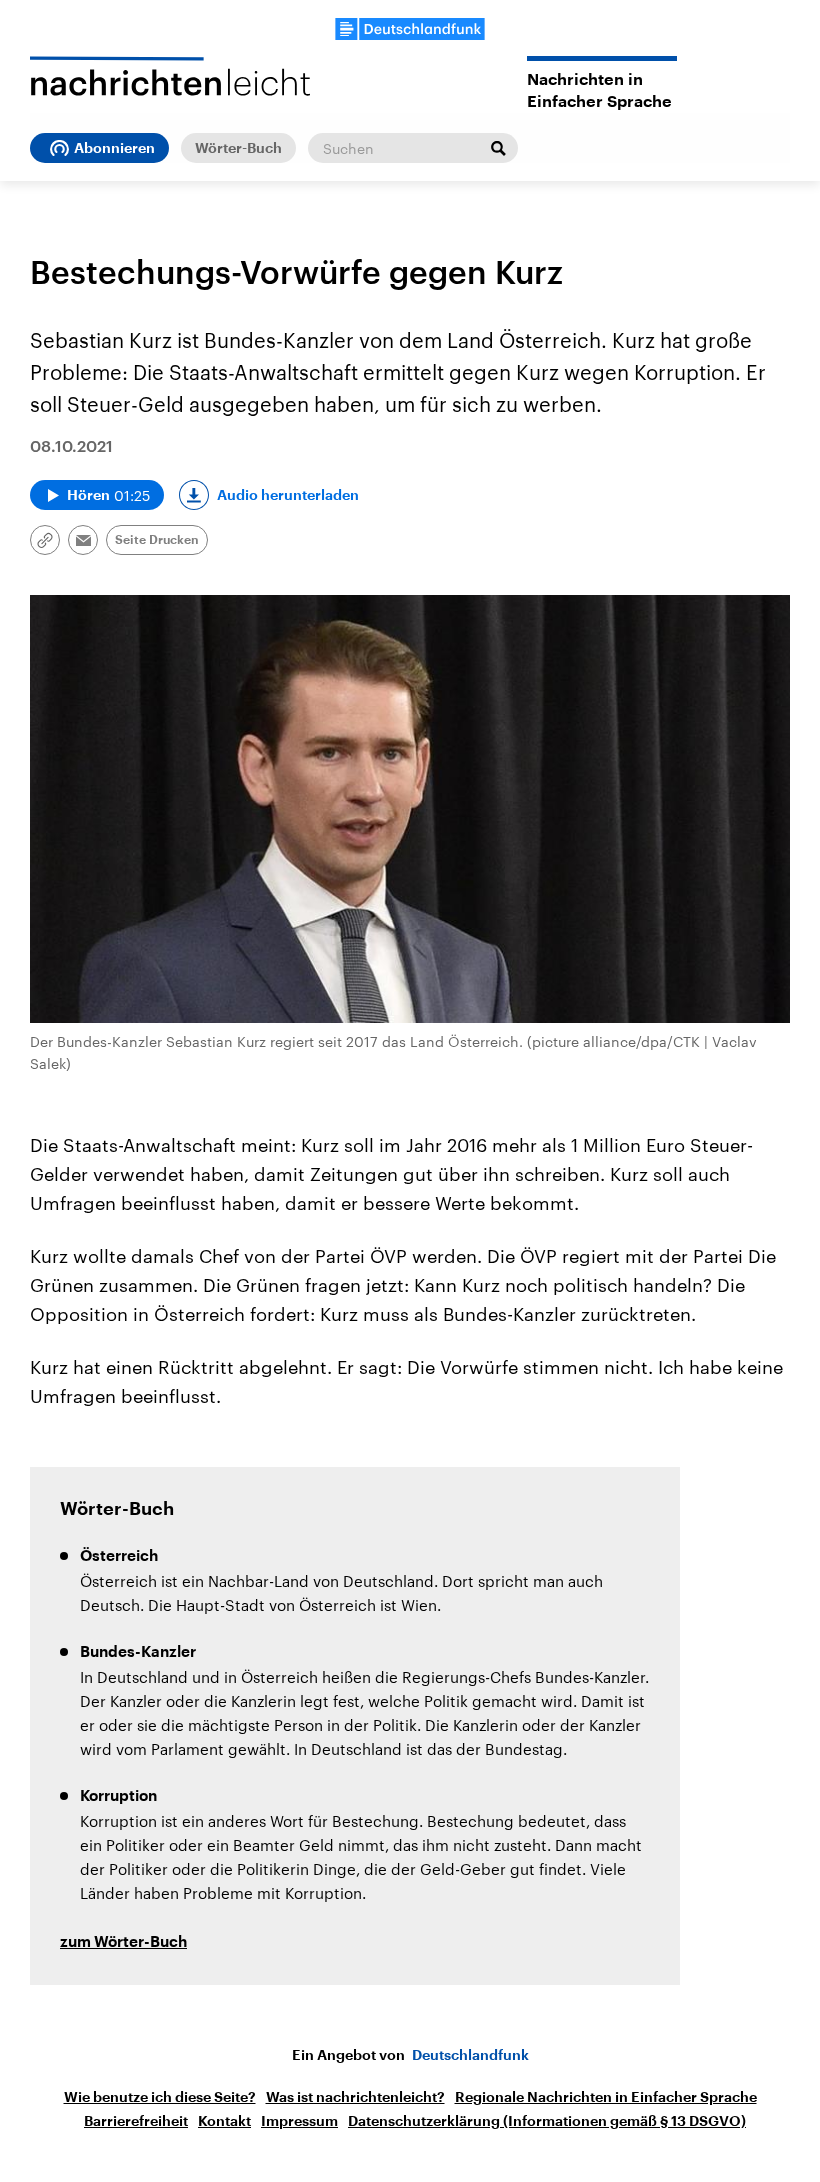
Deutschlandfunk (470, 2055)
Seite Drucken (157, 540)
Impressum (299, 2121)
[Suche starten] (498, 148)
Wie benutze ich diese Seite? (160, 2097)
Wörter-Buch (238, 148)
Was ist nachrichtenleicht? (355, 2097)
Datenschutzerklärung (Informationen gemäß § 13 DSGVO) (547, 2121)
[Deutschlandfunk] (410, 29)
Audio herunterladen (288, 495)
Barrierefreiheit (136, 2121)
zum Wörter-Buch (123, 1942)
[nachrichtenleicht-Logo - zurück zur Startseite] (170, 76)
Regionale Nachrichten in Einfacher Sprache (606, 2097)
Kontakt (224, 2121)
